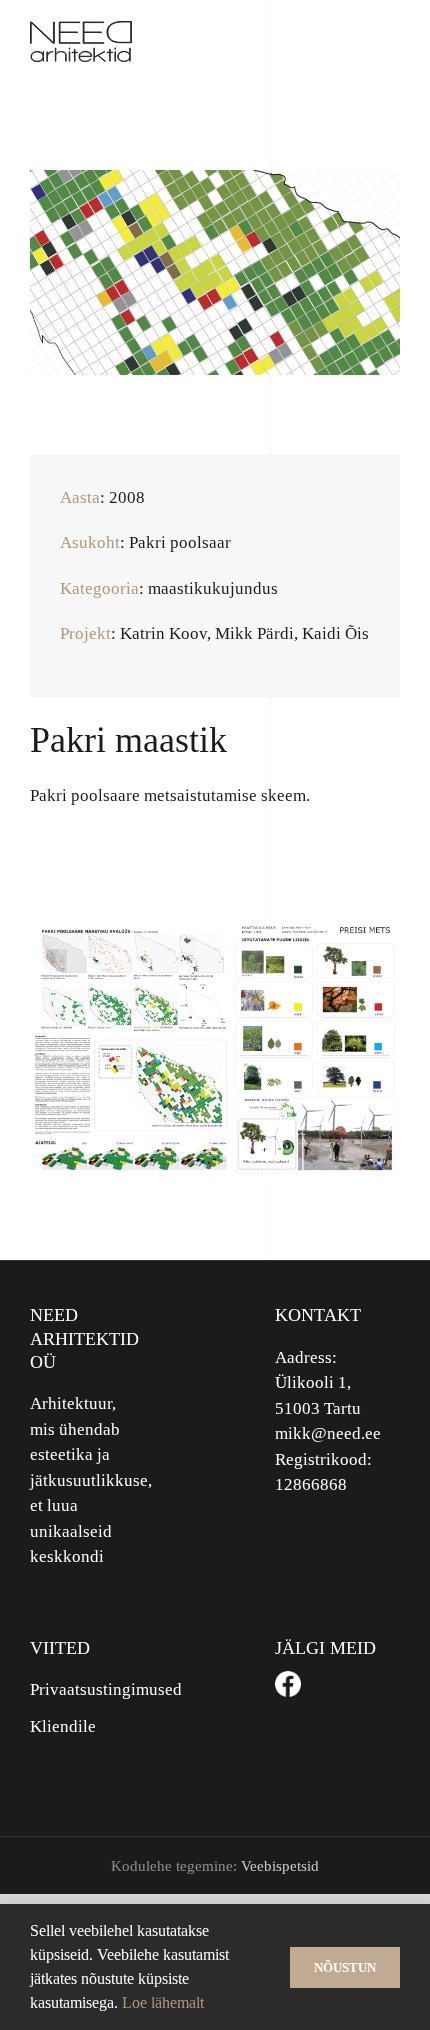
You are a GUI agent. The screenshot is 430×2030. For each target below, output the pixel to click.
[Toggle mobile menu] (392, 41)
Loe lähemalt (163, 2002)
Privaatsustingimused (92, 1689)
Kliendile (63, 1726)
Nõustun (345, 1967)
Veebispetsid (280, 1866)
